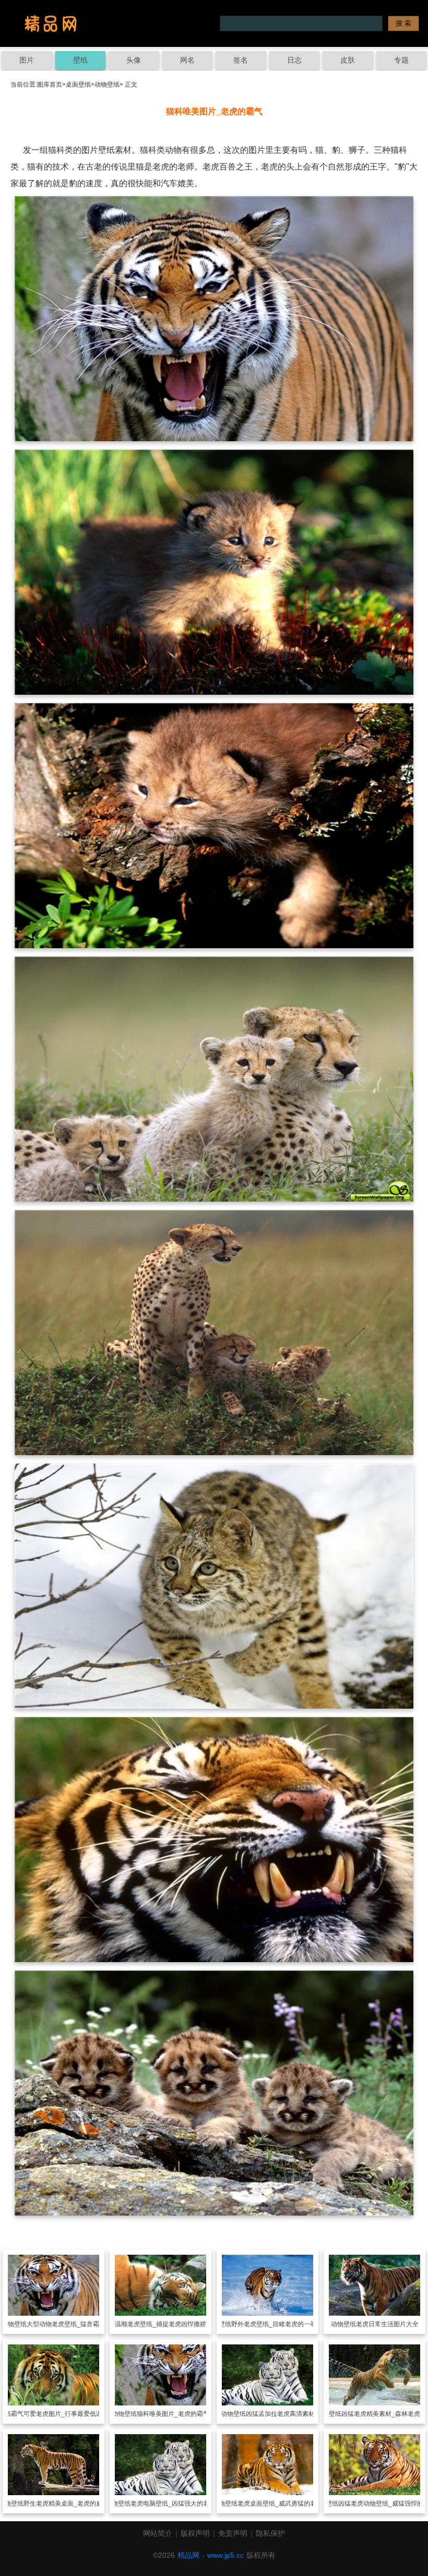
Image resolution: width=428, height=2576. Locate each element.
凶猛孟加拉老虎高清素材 (280, 2414)
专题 (401, 60)
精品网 (188, 2555)
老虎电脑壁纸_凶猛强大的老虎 (173, 2504)
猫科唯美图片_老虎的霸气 (173, 2414)
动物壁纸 (107, 84)
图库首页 (50, 84)
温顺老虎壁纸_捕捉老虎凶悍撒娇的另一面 (173, 2324)
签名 (241, 60)
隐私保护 (270, 2533)
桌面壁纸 (78, 84)
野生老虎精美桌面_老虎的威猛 (66, 2504)
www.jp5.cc (225, 2555)
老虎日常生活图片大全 (387, 2324)
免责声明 (233, 2533)
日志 (294, 60)
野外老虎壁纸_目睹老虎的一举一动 (280, 2324)
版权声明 (195, 2533)
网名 (187, 60)
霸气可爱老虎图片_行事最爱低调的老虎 (66, 2414)
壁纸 (80, 60)
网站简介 (158, 2533)
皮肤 (348, 60)
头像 (134, 60)
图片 (27, 60)
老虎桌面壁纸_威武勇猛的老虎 (280, 2504)
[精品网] (51, 23)
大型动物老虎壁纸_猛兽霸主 (66, 2324)
